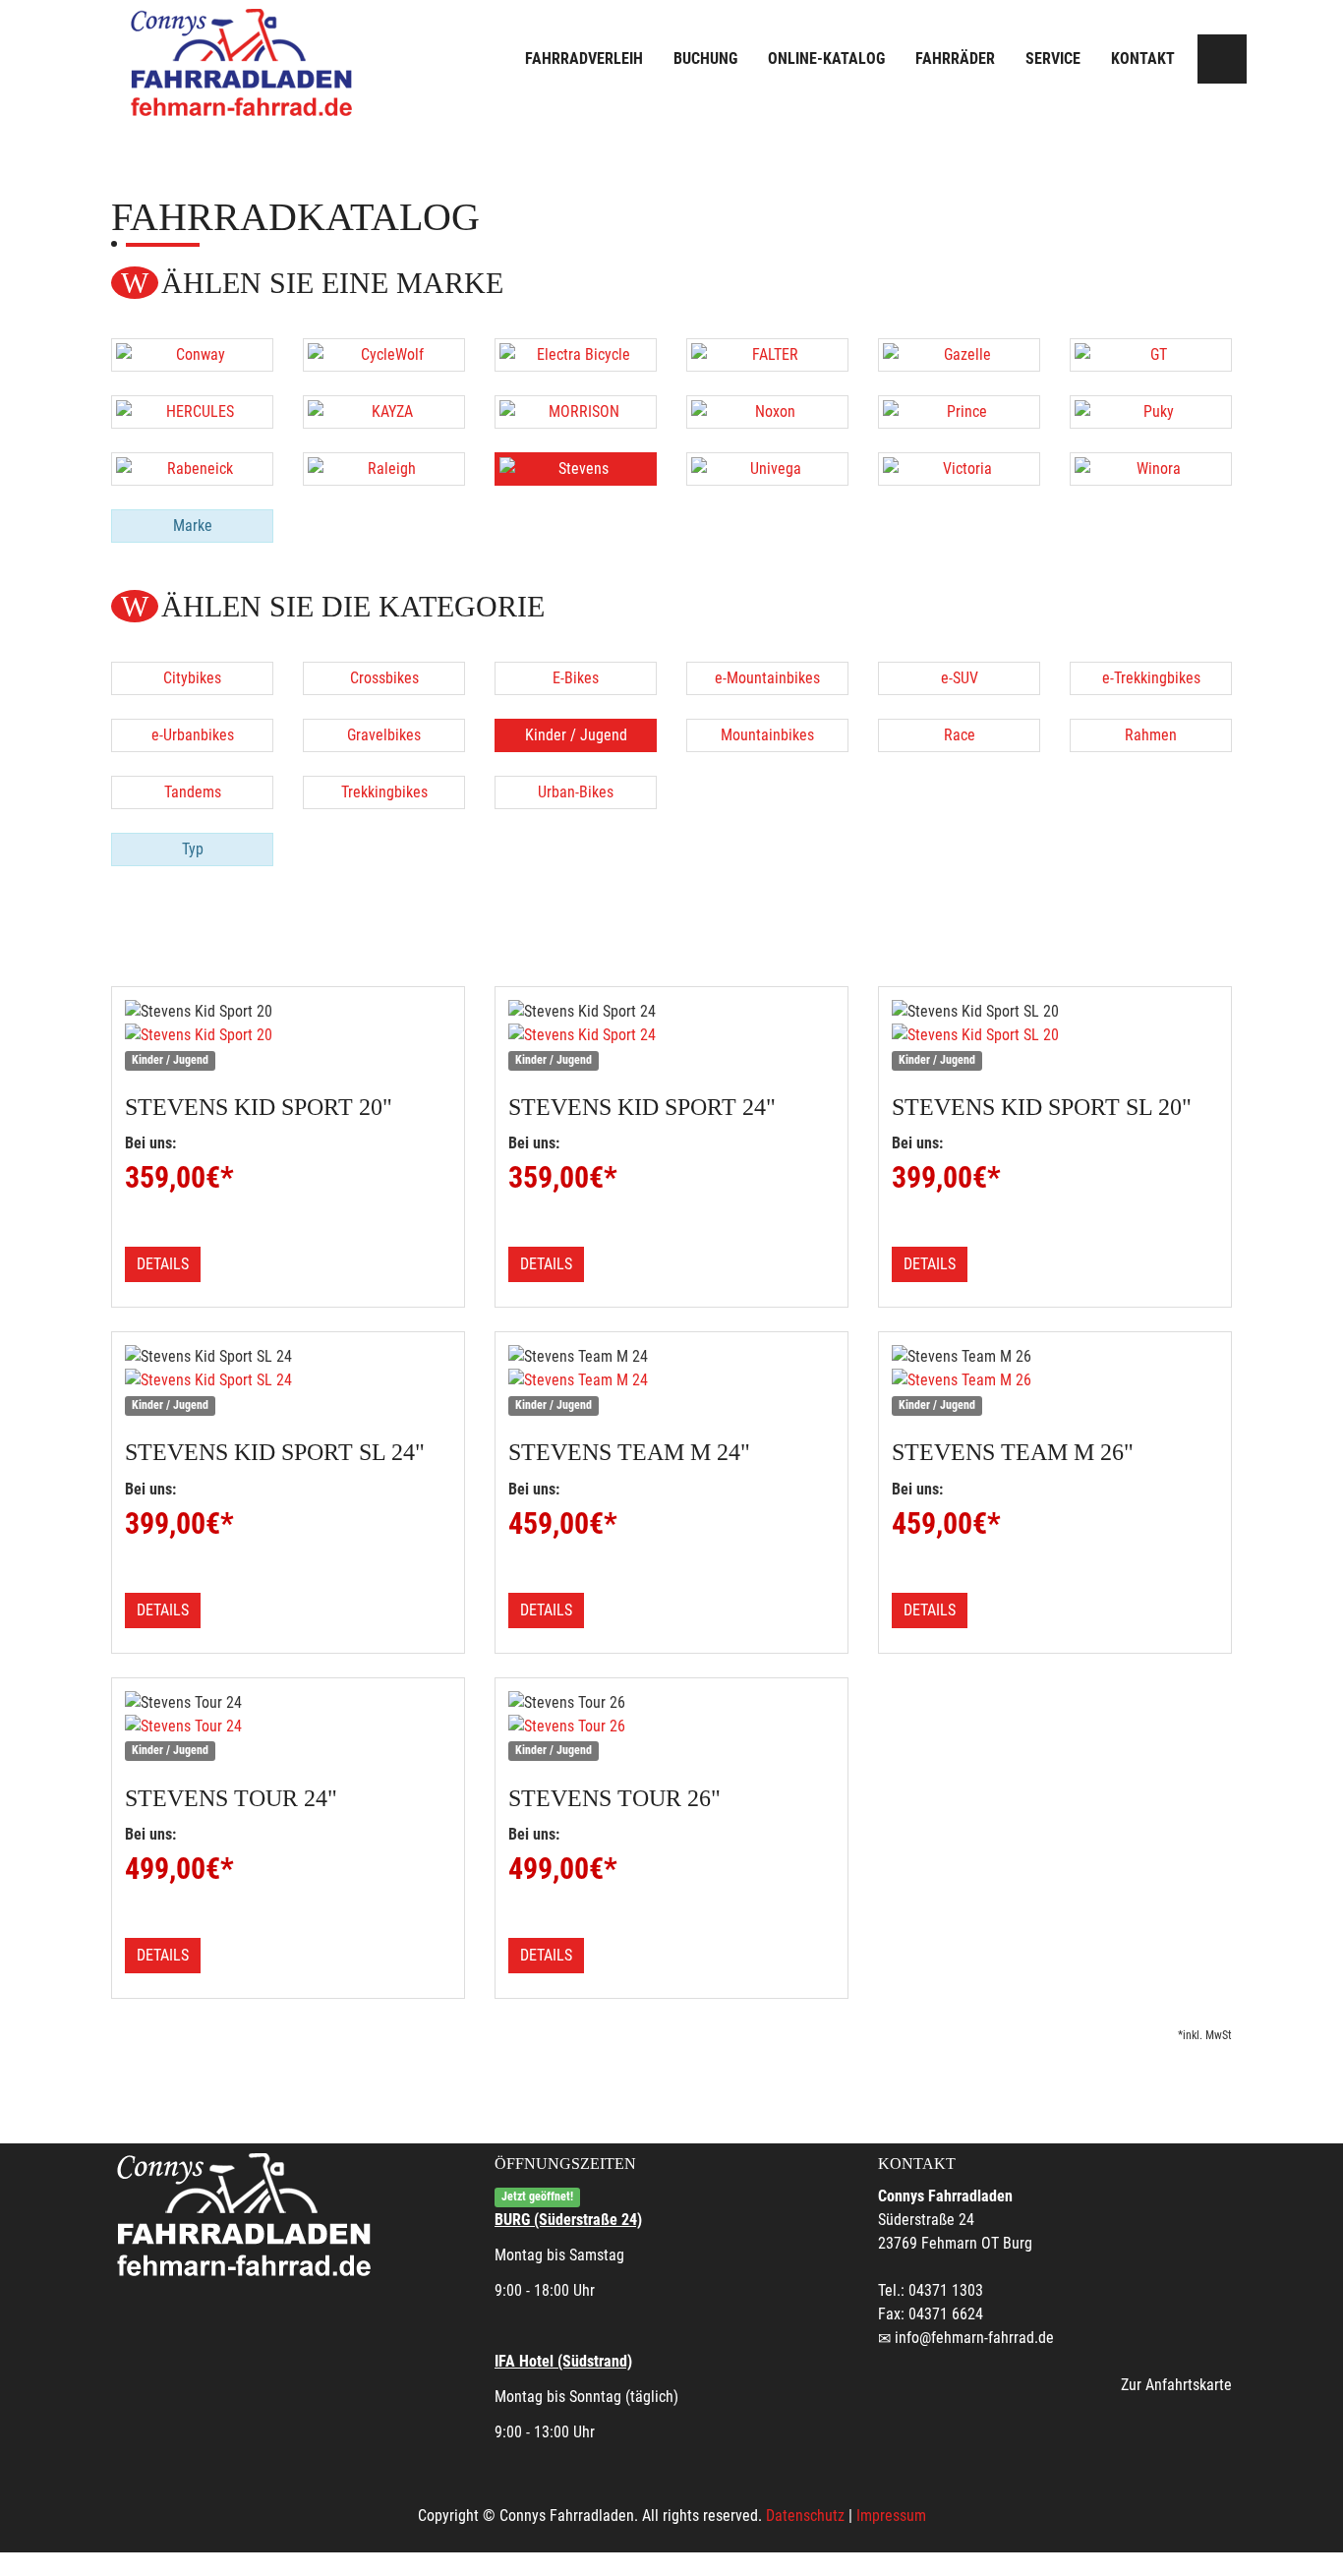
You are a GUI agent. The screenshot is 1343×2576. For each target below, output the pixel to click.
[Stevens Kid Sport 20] (288, 1035)
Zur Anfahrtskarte (1176, 2385)
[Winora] (1151, 469)
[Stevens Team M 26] (1055, 1380)
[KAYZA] (384, 412)
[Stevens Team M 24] (671, 1380)
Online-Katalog (826, 59)
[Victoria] (959, 469)
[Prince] (959, 412)
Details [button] (163, 1264)
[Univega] (767, 469)
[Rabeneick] (192, 469)
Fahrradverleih (584, 59)
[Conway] (192, 355)
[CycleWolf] (384, 355)
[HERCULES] (192, 412)
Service (1053, 59)
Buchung (705, 59)
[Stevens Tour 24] (288, 1727)
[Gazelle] (959, 355)
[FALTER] (767, 355)
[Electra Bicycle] (576, 355)
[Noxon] (767, 412)
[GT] (1151, 355)
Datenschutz (805, 2516)
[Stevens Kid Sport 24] (671, 1035)
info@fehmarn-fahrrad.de (974, 2338)
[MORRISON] (576, 412)
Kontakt (1143, 59)
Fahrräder (955, 59)
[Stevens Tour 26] (671, 1727)
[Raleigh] (384, 469)
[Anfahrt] (1222, 59)
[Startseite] (244, 61)
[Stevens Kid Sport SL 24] (288, 1380)
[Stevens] (576, 469)
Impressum (891, 2516)
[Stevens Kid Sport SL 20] (1055, 1035)
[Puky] (1151, 412)
